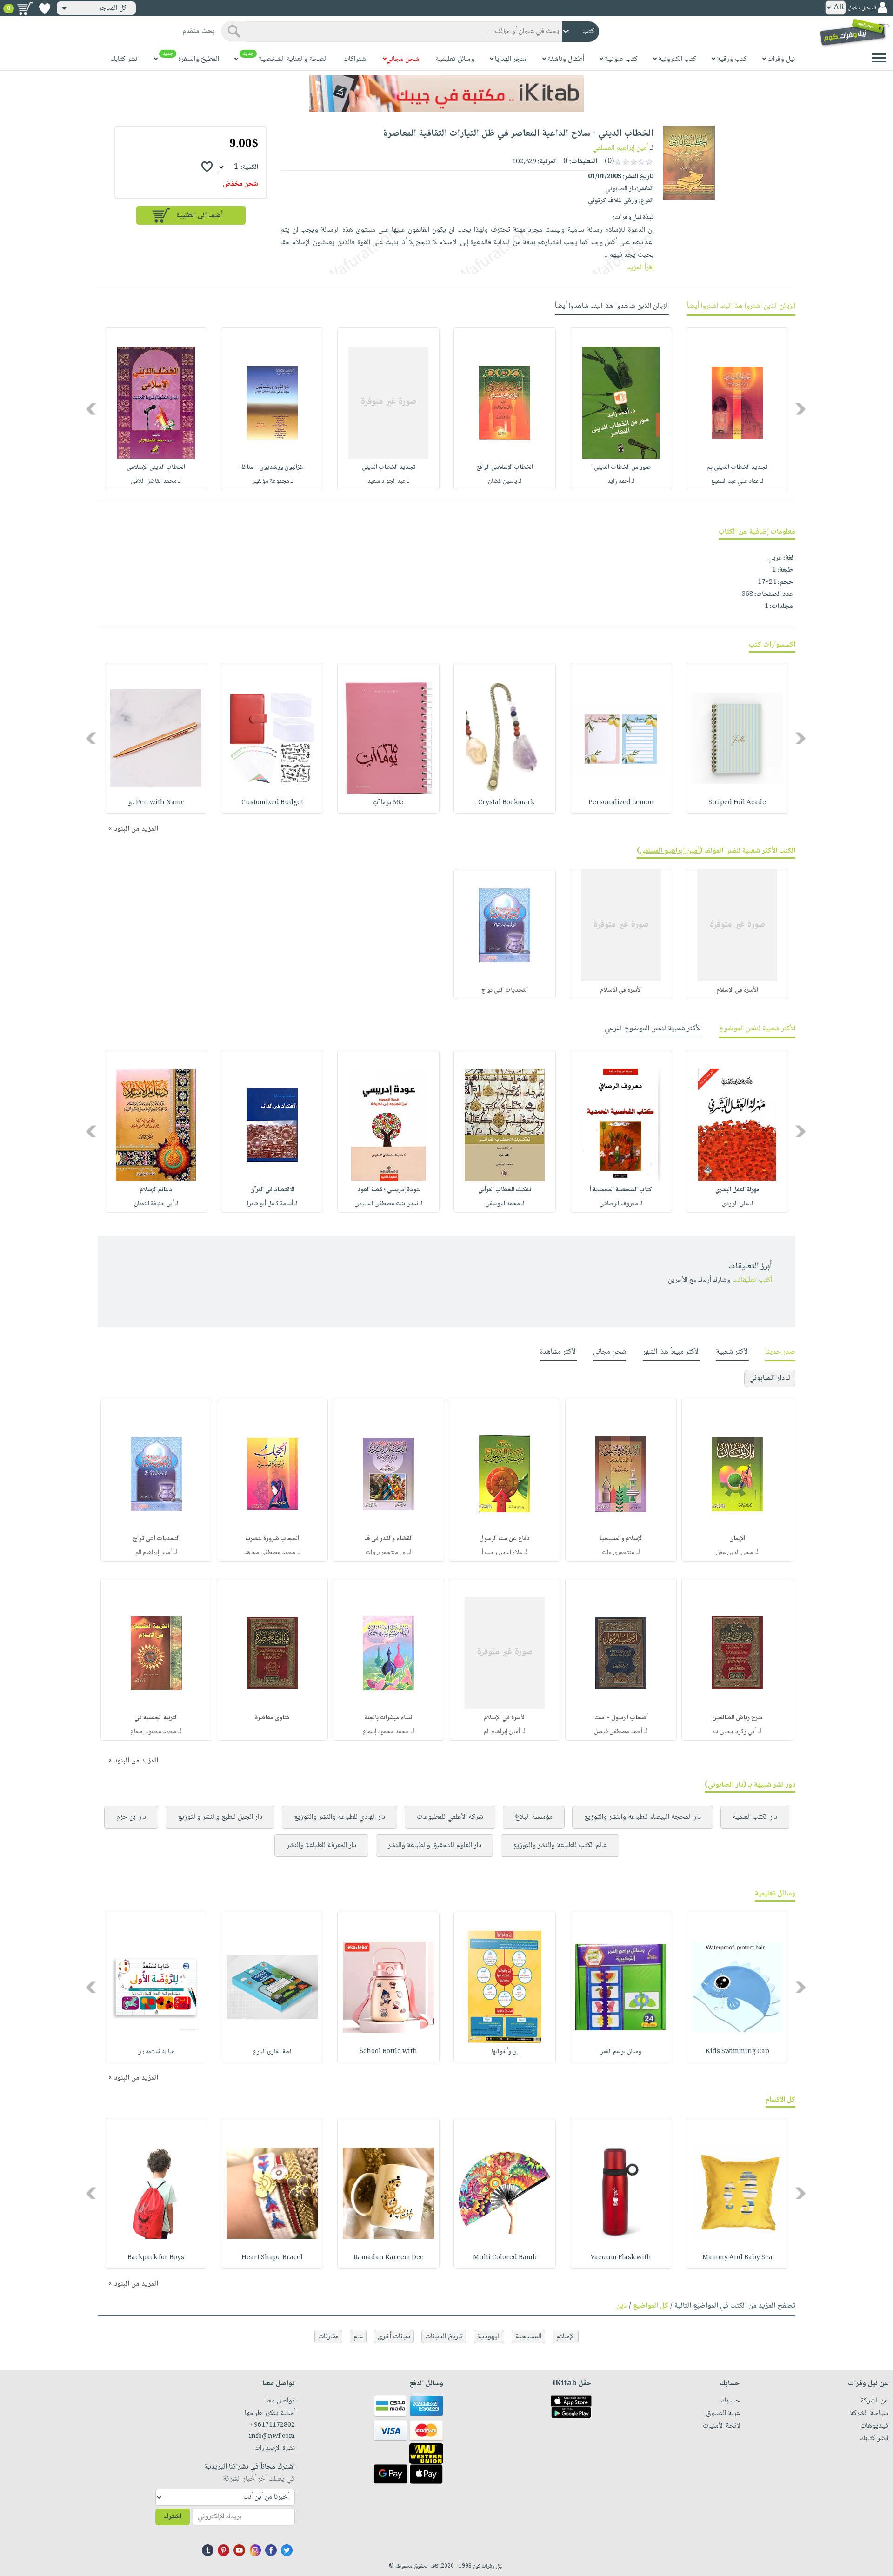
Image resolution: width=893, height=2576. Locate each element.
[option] (737, 409)
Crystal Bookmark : (505, 803)
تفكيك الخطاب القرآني (505, 1190)
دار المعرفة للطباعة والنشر (321, 1845)
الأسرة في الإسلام (737, 990)
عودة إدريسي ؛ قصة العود (389, 1190)
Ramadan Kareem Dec (388, 2258)
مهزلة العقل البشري (737, 1190)
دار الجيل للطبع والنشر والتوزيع (220, 1817)
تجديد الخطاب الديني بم (737, 467)
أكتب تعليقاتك (752, 1280)
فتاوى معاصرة (272, 1718)
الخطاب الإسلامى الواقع (505, 467)
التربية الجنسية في (156, 1718)
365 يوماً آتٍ (388, 803)
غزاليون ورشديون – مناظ (272, 467)
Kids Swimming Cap (737, 2052)
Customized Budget (272, 803)
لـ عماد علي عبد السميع (737, 481)
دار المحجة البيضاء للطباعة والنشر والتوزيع (643, 1817)
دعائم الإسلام (156, 1190)
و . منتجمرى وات (386, 1553)
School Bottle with (388, 2052)
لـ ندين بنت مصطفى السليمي (388, 1204)
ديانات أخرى (394, 2337)
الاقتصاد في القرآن (272, 1190)
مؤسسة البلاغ (534, 1817)
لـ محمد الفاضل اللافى (156, 481)
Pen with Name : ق (156, 803)
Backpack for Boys (156, 2258)
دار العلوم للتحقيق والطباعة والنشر (435, 1845)
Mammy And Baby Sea (737, 2258)
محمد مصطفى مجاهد (270, 1553)
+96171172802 (272, 2425)
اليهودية (489, 2337)
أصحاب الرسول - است (621, 1718)
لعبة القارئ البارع (272, 2052)
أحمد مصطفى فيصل (618, 1732)
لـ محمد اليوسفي (505, 1204)
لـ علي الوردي (737, 1204)
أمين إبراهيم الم (153, 1553)
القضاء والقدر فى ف (388, 1539)
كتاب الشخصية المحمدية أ (621, 1190)
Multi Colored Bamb (505, 2258)
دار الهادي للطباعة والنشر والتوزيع (340, 1817)
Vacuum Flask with (621, 2258)
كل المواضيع (651, 2306)
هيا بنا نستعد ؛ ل (156, 2052)
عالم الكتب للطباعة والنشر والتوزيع (560, 1845)
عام (358, 2337)
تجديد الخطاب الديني (389, 467)
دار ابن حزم (131, 1817)
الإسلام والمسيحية (621, 1539)
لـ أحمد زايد (621, 481)
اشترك (173, 2517)
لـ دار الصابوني (770, 1378)
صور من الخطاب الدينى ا (621, 467)
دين (622, 2306)
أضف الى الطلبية (200, 216)
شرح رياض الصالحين (737, 1718)
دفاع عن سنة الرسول (505, 1539)
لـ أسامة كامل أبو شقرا (272, 1204)
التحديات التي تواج (505, 990)
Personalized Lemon (621, 803)
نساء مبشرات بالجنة (388, 1718)
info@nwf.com (272, 2436)
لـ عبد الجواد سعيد (389, 481)
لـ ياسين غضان (505, 481)
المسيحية (528, 2337)
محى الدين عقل (734, 1553)
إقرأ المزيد (640, 268)
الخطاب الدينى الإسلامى (156, 467)
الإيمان (737, 1539)
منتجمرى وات (618, 1553)
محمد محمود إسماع (386, 1732)
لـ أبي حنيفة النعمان (156, 1204)
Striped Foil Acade (737, 803)
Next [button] (92, 409)
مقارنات (328, 2337)
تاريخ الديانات (444, 2337)
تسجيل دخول (862, 8)
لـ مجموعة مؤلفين (272, 481)
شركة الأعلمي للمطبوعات (450, 1817)
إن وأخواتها (505, 2052)
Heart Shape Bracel (272, 2258)
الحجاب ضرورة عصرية (272, 1539)
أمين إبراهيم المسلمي (620, 148)
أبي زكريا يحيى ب (734, 1732)
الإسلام (566, 2337)
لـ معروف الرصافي (621, 1204)
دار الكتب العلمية (755, 1817)
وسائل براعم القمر (621, 2052)
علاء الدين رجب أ (502, 1553)
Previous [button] (801, 409)
